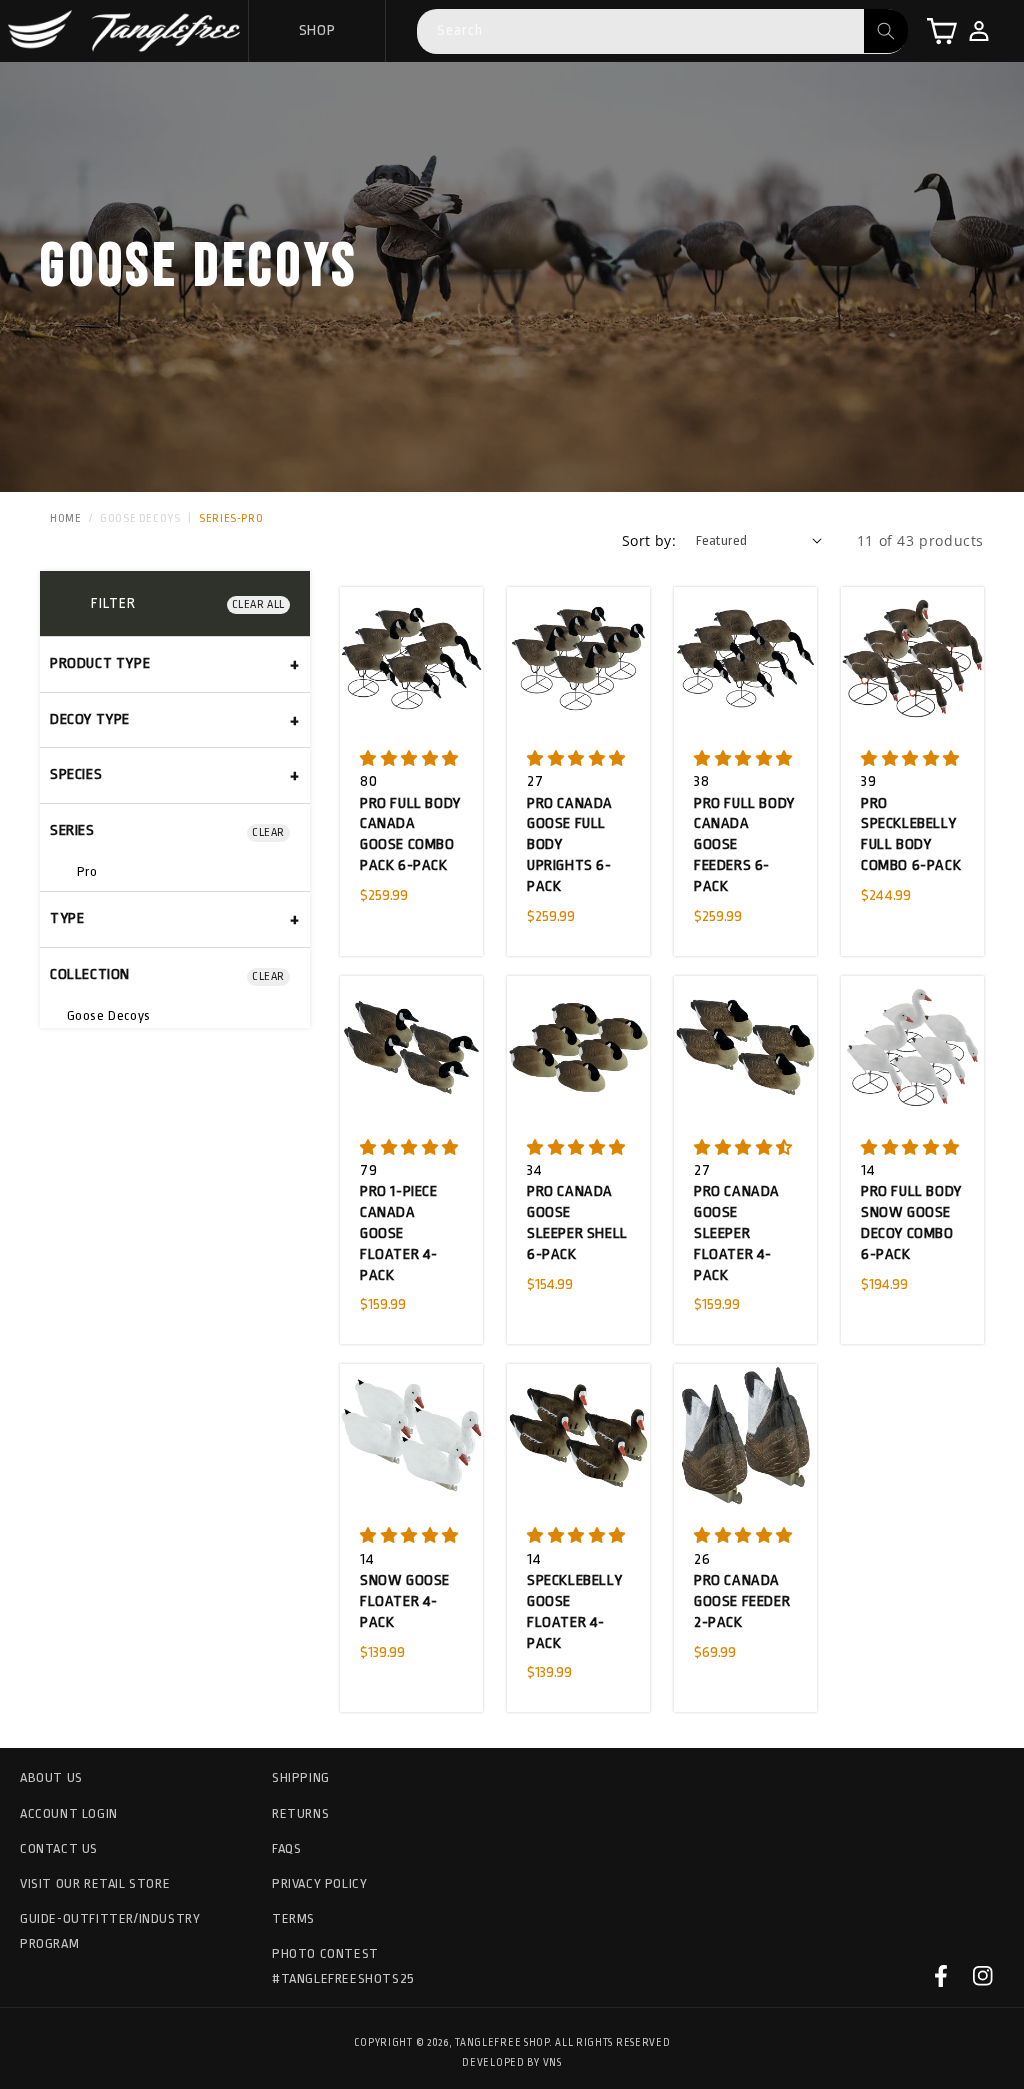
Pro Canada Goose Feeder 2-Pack (742, 1601)
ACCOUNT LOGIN (69, 1813)
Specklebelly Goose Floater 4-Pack (574, 1611)
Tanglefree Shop (502, 2043)
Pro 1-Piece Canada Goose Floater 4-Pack (399, 1233)
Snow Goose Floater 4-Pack (405, 1601)
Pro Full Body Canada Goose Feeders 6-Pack (744, 845)
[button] (942, 31)
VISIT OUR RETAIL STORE (95, 1883)
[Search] (886, 31)
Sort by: (649, 540)
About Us (51, 1777)
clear (268, 832)
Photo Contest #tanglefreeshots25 (343, 1966)
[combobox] (662, 31)
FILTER (113, 603)
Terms (293, 1918)
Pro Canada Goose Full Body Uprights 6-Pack (570, 845)
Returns (300, 1813)
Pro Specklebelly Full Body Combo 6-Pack (911, 834)
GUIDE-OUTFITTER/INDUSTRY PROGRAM (110, 1931)
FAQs (286, 1848)
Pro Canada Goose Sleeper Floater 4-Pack (737, 1233)
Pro (85, 871)
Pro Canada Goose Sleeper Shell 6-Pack (577, 1222)
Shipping (301, 1777)
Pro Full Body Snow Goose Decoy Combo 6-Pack (911, 1222)
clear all (258, 604)
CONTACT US (59, 1848)
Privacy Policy (319, 1883)
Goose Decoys (140, 518)
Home (65, 518)
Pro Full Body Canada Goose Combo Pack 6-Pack (410, 834)
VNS (552, 2063)
